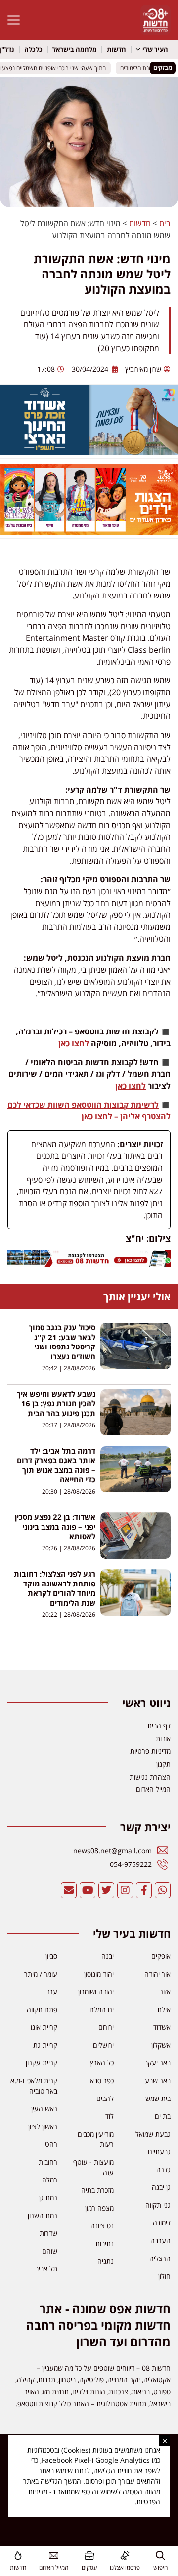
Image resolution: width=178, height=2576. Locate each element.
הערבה (160, 2240)
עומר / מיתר (41, 1974)
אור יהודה (157, 1974)
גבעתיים (159, 2152)
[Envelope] (69, 1890)
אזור (165, 1992)
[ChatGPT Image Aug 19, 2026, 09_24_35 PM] (89, 1264)
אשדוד (162, 2027)
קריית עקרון (42, 2063)
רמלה (50, 2180)
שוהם (50, 2251)
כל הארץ (102, 2063)
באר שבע (158, 2081)
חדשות (116, 49)
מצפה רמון (99, 2208)
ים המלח (102, 2009)
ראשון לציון (43, 2126)
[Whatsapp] (163, 1890)
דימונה (162, 2223)
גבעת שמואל (153, 2134)
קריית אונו (44, 2027)
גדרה (163, 2169)
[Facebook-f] (144, 1890)
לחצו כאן (74, 1043)
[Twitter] (106, 1890)
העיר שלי (155, 49)
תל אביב (46, 2269)
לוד (110, 2116)
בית (165, 223)
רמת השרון (43, 2215)
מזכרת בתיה (97, 2190)
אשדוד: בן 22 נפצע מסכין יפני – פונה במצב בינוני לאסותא (55, 1527)
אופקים (161, 1956)
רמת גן (48, 2198)
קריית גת (45, 2045)
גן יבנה (161, 2187)
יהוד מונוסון (99, 1974)
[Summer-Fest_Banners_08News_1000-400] (89, 532)
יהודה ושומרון (96, 1992)
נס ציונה (102, 2226)
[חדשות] (18, 2556)
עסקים (89, 2567)
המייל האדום (54, 2567)
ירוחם (106, 2027)
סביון (51, 1956)
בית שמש (158, 2098)
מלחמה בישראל (75, 49)
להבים (105, 2098)
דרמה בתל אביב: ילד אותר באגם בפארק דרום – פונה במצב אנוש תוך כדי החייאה (56, 1465)
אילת (164, 2009)
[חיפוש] (160, 2556)
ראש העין (44, 2109)
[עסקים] (89, 2556)
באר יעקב (157, 2063)
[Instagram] (125, 1890)
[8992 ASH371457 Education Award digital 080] (89, 452)
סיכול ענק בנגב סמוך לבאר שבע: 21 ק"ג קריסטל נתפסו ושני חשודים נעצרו (62, 1342)
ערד (52, 1992)
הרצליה (160, 2258)
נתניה (106, 2261)
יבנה (108, 1956)
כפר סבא (102, 2081)
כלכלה (33, 49)
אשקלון (161, 2045)
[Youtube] (88, 1890)
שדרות (48, 2233)
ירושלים (103, 2045)
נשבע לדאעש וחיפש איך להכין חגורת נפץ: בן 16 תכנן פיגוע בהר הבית (56, 1404)
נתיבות (105, 2243)
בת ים (163, 2116)
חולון (164, 2276)
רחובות (48, 2162)
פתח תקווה (42, 2009)
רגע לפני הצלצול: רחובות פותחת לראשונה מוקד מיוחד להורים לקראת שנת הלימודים (55, 1589)
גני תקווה (158, 2205)
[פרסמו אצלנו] (125, 2556)
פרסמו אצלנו (125, 2567)
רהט (51, 2144)
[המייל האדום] (54, 2556)
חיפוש (160, 2567)
